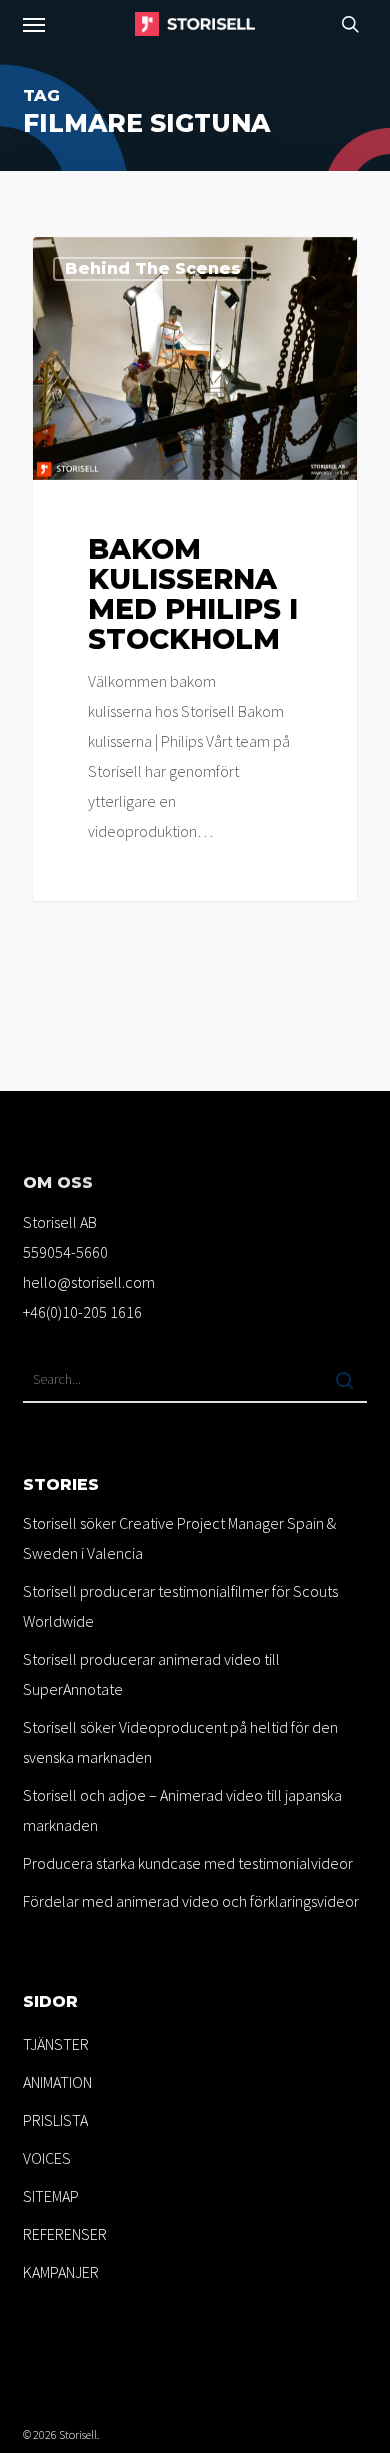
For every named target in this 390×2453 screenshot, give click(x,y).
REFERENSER (65, 2234)
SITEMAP (51, 2196)
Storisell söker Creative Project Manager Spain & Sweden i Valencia (179, 1538)
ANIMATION (57, 2082)
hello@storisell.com (89, 1282)
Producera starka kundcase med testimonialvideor (188, 1863)
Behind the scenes (153, 268)
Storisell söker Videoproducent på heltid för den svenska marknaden (180, 1742)
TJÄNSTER (56, 2044)
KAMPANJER (61, 2272)
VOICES (47, 2158)
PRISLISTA (55, 2120)
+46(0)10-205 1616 (82, 1312)
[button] (34, 24)
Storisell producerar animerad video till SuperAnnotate (151, 1674)
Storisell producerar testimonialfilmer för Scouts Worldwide (180, 1606)
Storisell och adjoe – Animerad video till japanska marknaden (182, 1810)
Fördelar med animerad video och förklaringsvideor (191, 1901)
